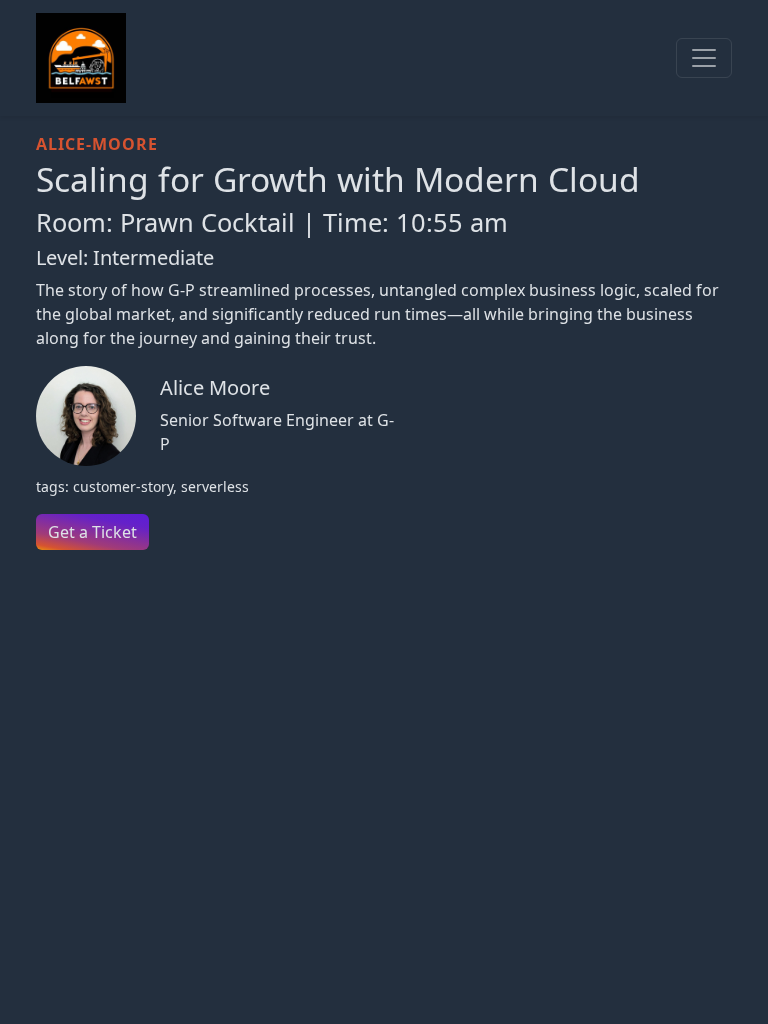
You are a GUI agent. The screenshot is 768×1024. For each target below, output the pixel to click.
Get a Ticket (92, 532)
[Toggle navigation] (704, 58)
